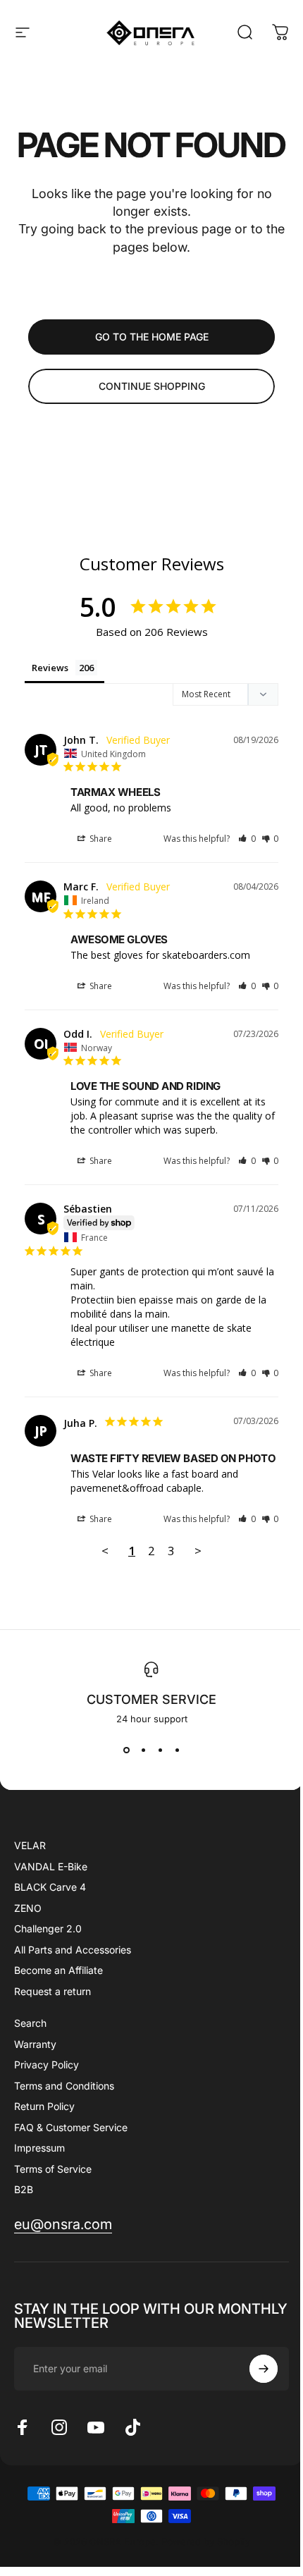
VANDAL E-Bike (51, 1866)
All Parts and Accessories (73, 1950)
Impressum (39, 2148)
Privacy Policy (47, 2065)
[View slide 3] (160, 1750)
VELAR (30, 1845)
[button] (247, 839)
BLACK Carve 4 (50, 1887)
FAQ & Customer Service (71, 2127)
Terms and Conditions (64, 2086)
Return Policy (44, 2106)
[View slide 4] (177, 1750)
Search (30, 2023)
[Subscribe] (264, 2369)
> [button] (198, 1551)
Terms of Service (53, 2169)
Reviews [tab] (50, 668)
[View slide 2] (143, 1750)
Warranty (35, 2044)
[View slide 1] (126, 1750)
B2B (24, 2189)
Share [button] (100, 839)
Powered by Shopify (206, 2541)
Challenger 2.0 (48, 1928)
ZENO (28, 1908)
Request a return (52, 1991)
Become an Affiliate (58, 1970)
